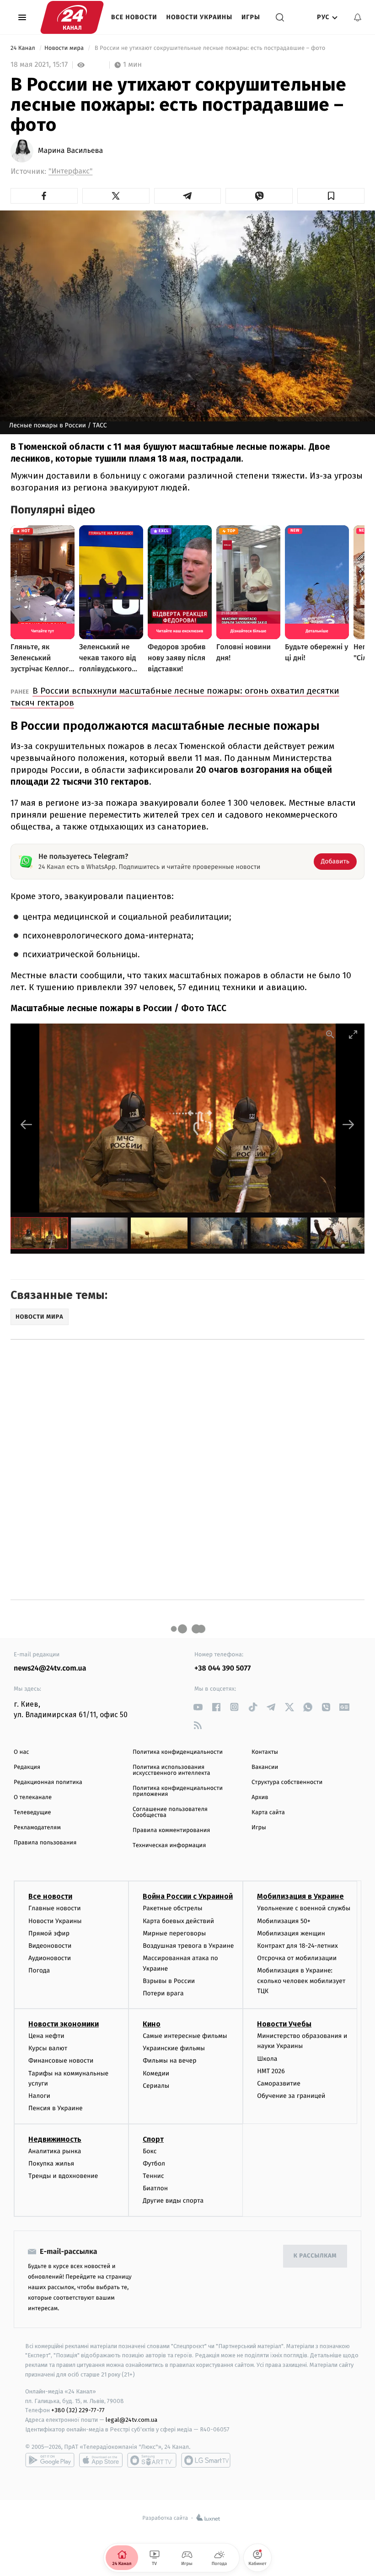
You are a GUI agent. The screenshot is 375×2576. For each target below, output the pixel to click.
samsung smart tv (206, 2460)
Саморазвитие (279, 2083)
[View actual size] (330, 1034)
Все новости (134, 17)
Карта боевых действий (178, 1921)
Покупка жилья (51, 2164)
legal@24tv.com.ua (131, 2420)
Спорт (153, 2139)
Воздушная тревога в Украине (188, 1946)
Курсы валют (48, 2048)
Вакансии (265, 1767)
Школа (267, 2059)
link (198, 1707)
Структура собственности (287, 1782)
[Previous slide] (27, 1124)
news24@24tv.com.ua (50, 1668)
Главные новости (55, 1908)
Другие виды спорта (173, 2201)
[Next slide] (348, 1124)
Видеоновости (50, 1946)
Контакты (265, 1752)
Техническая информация (169, 1846)
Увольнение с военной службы (304, 1908)
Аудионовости (50, 1958)
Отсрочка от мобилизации (297, 1958)
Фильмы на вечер (169, 2061)
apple (101, 2460)
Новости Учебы (284, 2024)
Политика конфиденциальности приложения (178, 1791)
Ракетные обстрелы (172, 1908)
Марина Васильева (70, 151)
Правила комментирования (171, 1830)
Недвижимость (55, 2139)
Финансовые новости (61, 2061)
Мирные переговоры (174, 1933)
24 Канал (24, 48)
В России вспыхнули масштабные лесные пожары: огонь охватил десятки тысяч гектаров (175, 697)
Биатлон (155, 2188)
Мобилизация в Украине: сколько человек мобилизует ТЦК (301, 1981)
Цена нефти (46, 2036)
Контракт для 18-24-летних (297, 1946)
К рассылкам (315, 2256)
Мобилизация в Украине (300, 1896)
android (50, 2460)
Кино (152, 2024)
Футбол (154, 2164)
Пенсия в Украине (56, 2108)
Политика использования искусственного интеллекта (171, 1770)
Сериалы (156, 2086)
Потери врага (163, 1993)
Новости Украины (200, 17)
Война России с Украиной (188, 1896)
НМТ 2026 (271, 2071)
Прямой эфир (49, 1933)
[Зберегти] (331, 196)
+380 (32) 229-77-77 (78, 2410)
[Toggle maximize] (353, 1034)
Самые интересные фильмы (185, 2036)
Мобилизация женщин (291, 1933)
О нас (21, 1752)
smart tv (152, 2460)
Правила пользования (45, 1843)
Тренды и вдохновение (63, 2176)
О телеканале (33, 1797)
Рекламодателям (37, 1828)
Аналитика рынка (55, 2151)
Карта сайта (268, 1813)
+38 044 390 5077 (222, 1668)
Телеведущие (32, 1813)
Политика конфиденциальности (178, 1752)
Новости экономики (64, 2024)
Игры (251, 17)
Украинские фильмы (174, 2048)
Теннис (153, 2176)
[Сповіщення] (358, 17)
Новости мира (65, 48)
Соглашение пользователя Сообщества (170, 1812)
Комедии (156, 2073)
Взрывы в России (169, 1981)
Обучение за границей (291, 2096)
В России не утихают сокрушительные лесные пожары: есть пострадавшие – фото (210, 48)
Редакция (27, 1767)
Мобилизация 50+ (284, 1921)
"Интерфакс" (70, 171)
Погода (39, 1970)
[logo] (72, 17)
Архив (260, 1797)
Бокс (150, 2151)
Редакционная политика (48, 1782)
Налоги (39, 2096)
